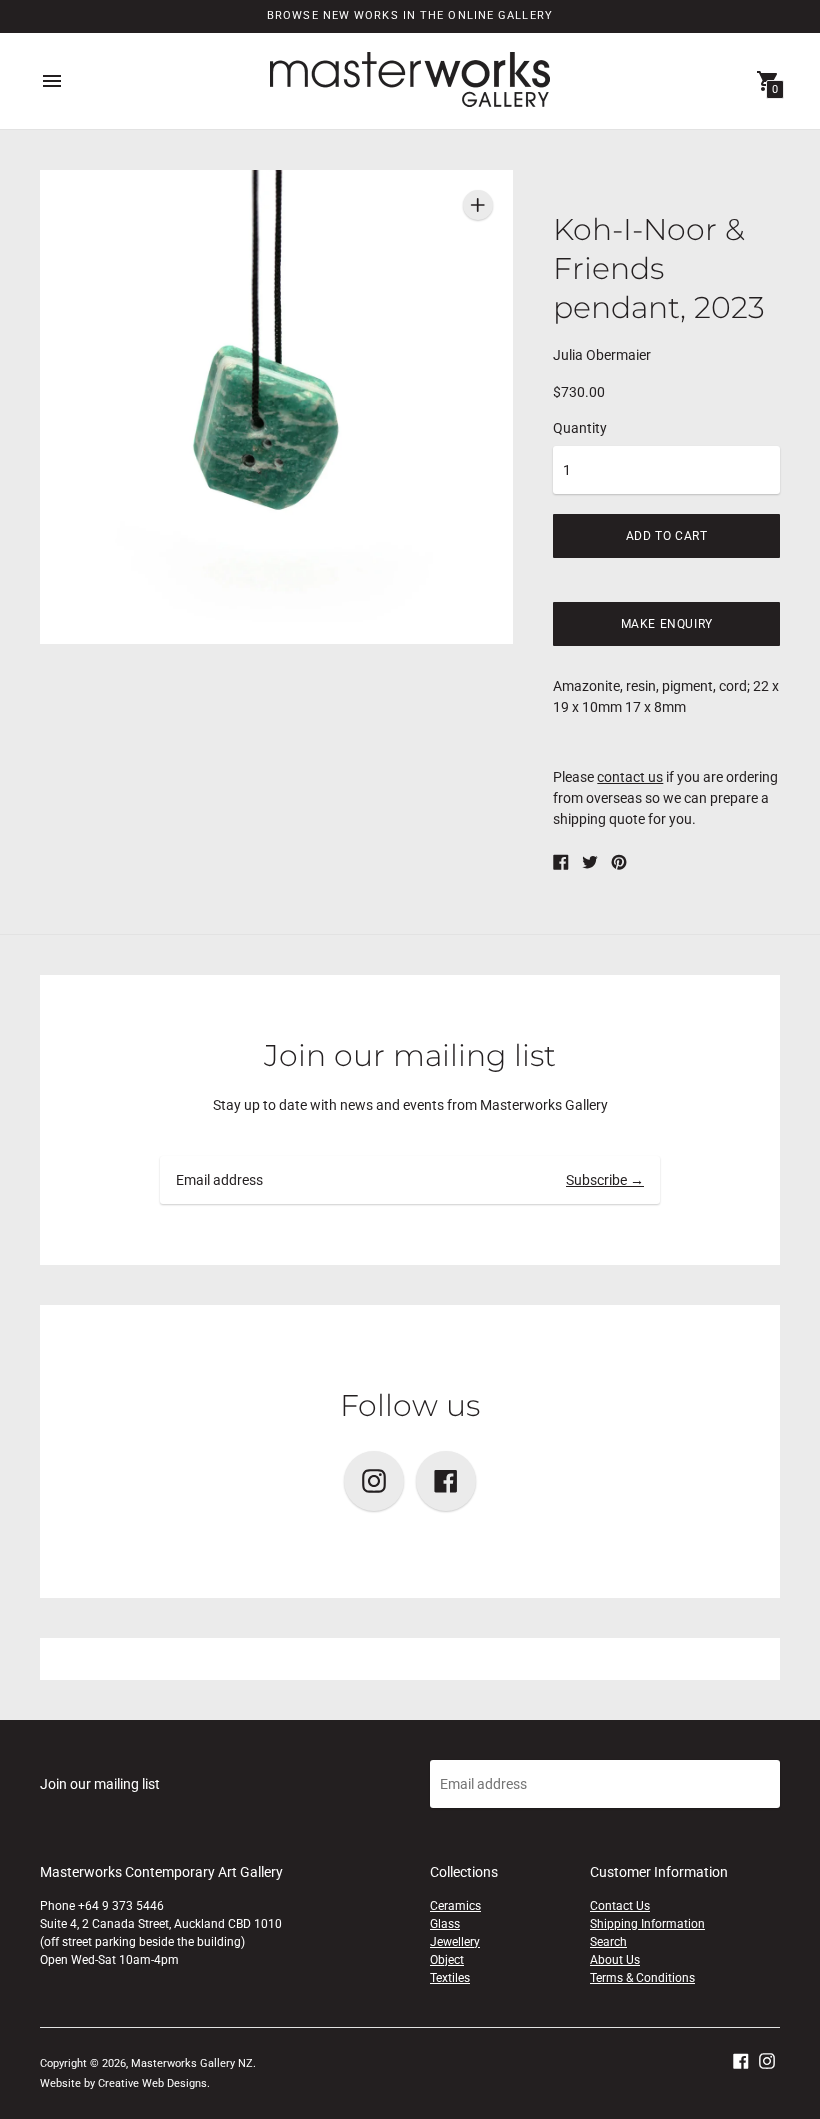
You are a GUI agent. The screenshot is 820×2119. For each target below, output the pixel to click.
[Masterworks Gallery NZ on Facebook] (741, 2060)
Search (608, 1942)
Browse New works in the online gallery (410, 15)
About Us (615, 1960)
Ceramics (455, 1906)
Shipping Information (647, 1924)
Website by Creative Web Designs (123, 2083)
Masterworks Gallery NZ (192, 2063)
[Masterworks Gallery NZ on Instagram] (767, 2060)
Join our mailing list (410, 1055)
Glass (445, 1924)
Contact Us (620, 1906)
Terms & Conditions (642, 1978)
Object (447, 1960)
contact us (630, 777)
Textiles (450, 1978)
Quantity (580, 428)
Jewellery (455, 1942)
